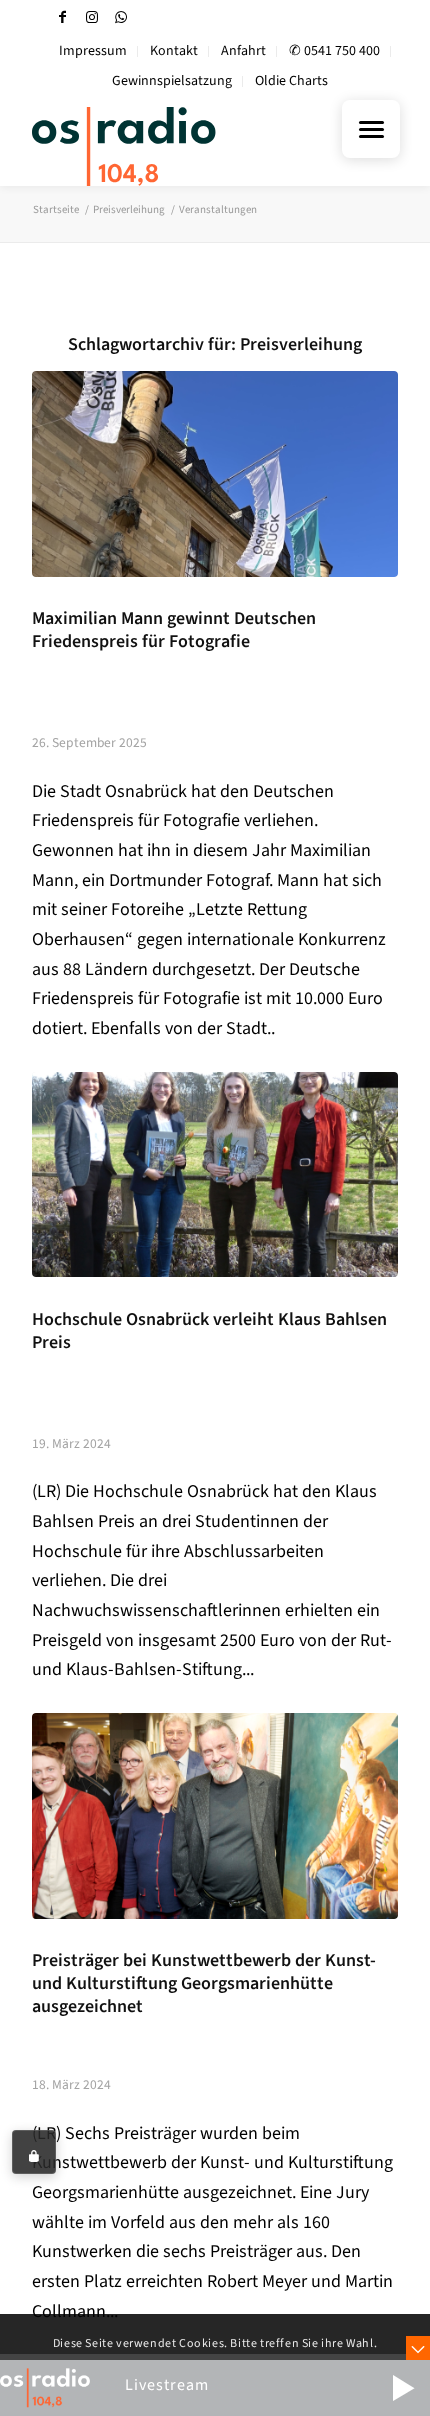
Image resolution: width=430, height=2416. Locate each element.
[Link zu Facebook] (63, 17)
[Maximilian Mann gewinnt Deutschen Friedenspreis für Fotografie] (215, 474)
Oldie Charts (291, 81)
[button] (403, 2388)
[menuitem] (93, 51)
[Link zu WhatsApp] (121, 17)
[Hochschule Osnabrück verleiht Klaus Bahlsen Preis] (215, 1175)
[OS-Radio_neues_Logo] (178, 146)
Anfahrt (243, 51)
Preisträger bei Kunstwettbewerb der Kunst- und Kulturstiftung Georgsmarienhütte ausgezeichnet (204, 1983)
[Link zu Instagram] (92, 17)
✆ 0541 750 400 (334, 51)
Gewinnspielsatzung (172, 81)
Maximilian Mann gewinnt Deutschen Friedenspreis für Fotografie (174, 630)
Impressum (93, 51)
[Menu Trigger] (371, 129)
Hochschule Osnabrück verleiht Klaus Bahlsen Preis (209, 1331)
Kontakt (174, 51)
